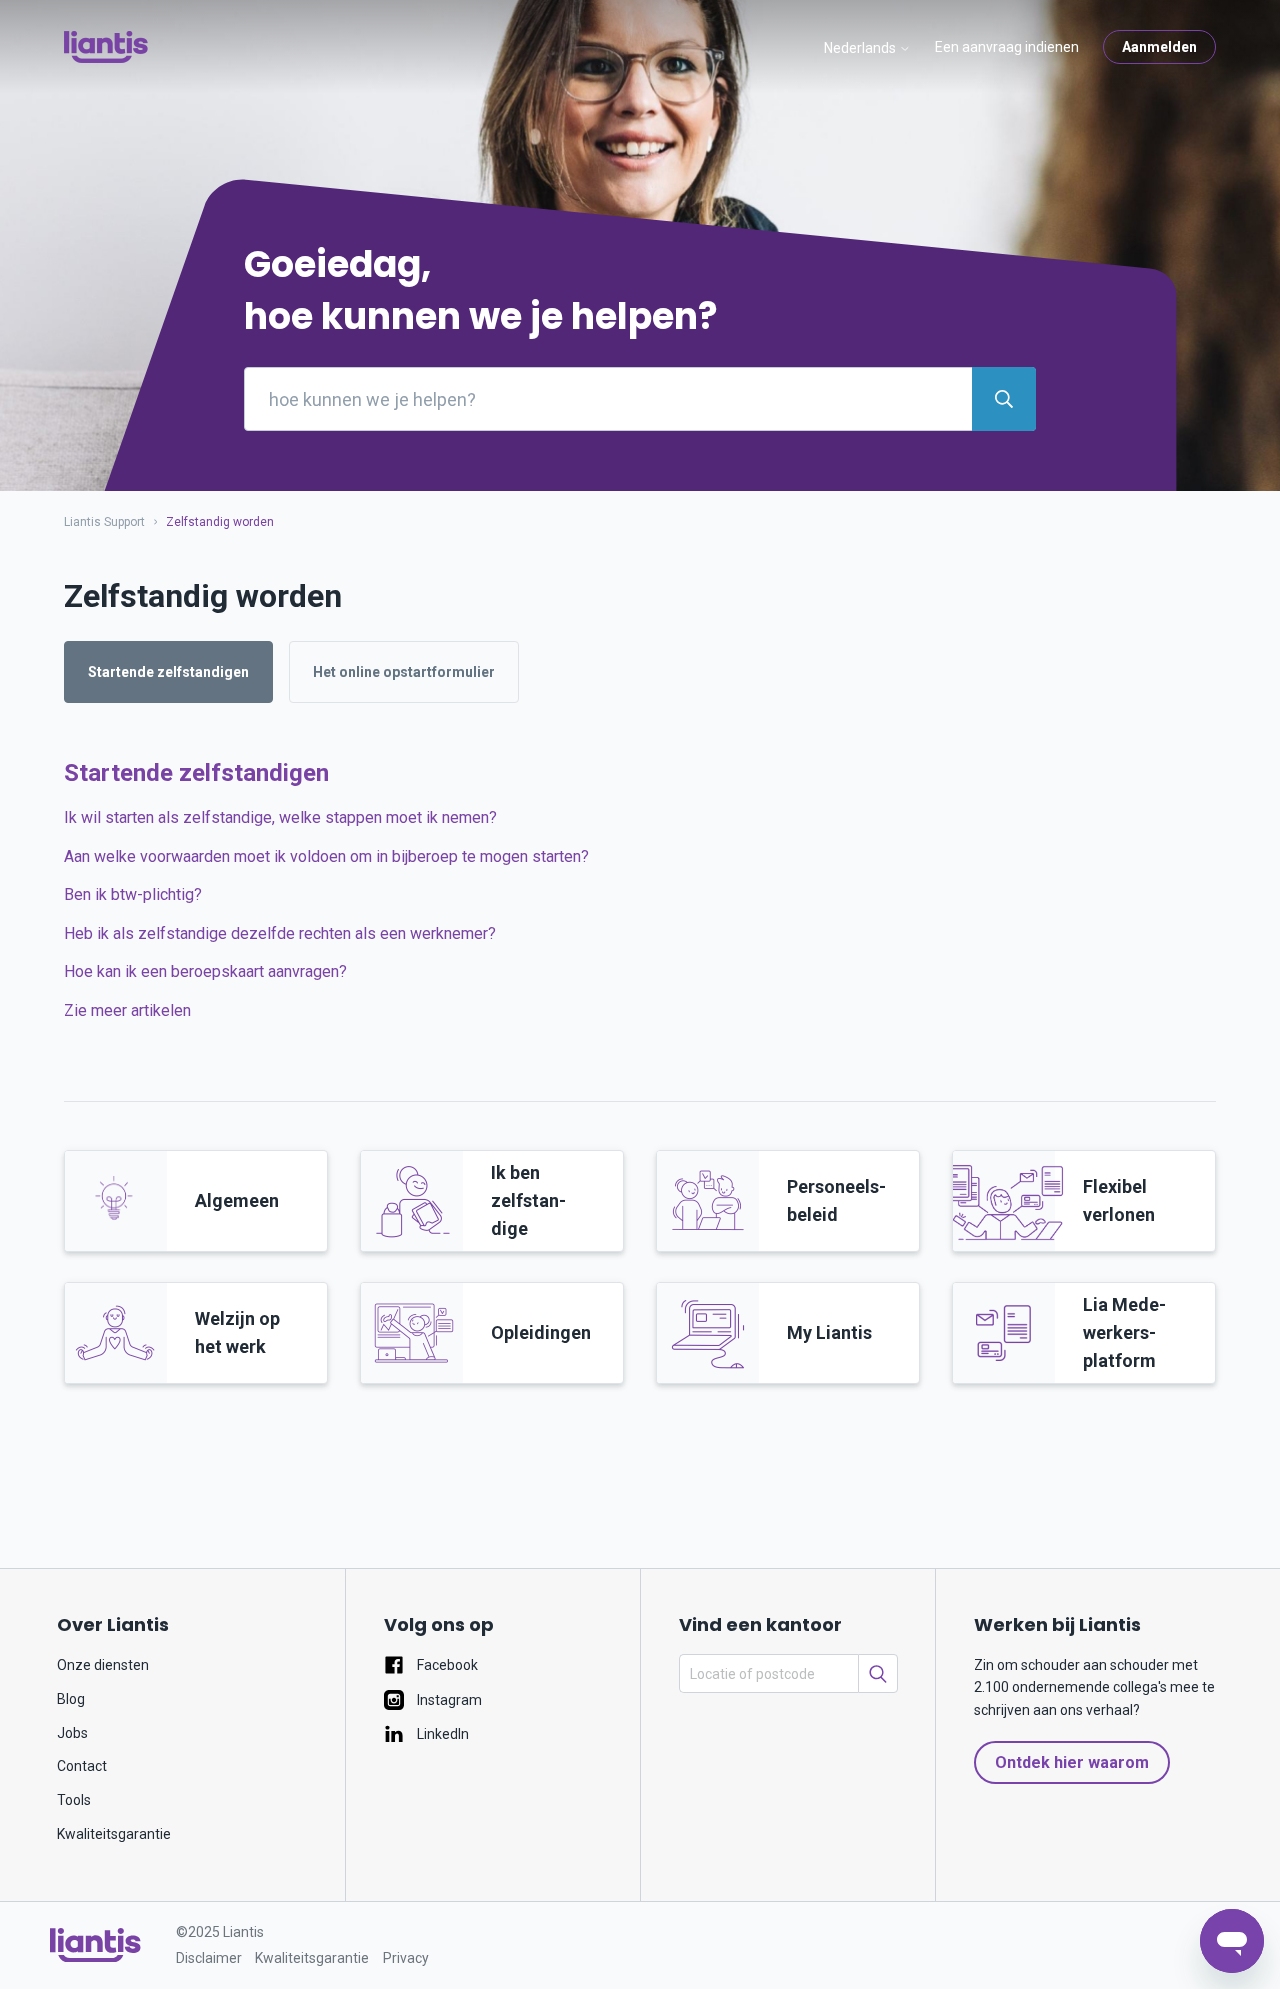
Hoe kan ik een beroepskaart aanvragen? (205, 971)
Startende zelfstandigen (168, 672)
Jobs (72, 1733)
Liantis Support (104, 522)
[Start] (106, 47)
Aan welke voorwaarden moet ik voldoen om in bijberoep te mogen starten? (326, 856)
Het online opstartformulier (404, 672)
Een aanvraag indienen (1007, 47)
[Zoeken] (878, 1673)
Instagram (448, 1700)
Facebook (446, 1665)
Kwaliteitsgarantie (114, 1834)
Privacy (406, 1958)
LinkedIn (441, 1734)
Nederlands (861, 48)
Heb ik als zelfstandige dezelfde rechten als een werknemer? (280, 933)
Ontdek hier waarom (1072, 1762)
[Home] (95, 1945)
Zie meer (127, 1010)
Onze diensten (103, 1665)
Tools (74, 1800)
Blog (71, 1699)
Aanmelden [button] (1159, 47)
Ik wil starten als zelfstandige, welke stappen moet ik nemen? (280, 817)
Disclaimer (209, 1958)
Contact (82, 1766)
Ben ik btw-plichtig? (133, 894)
